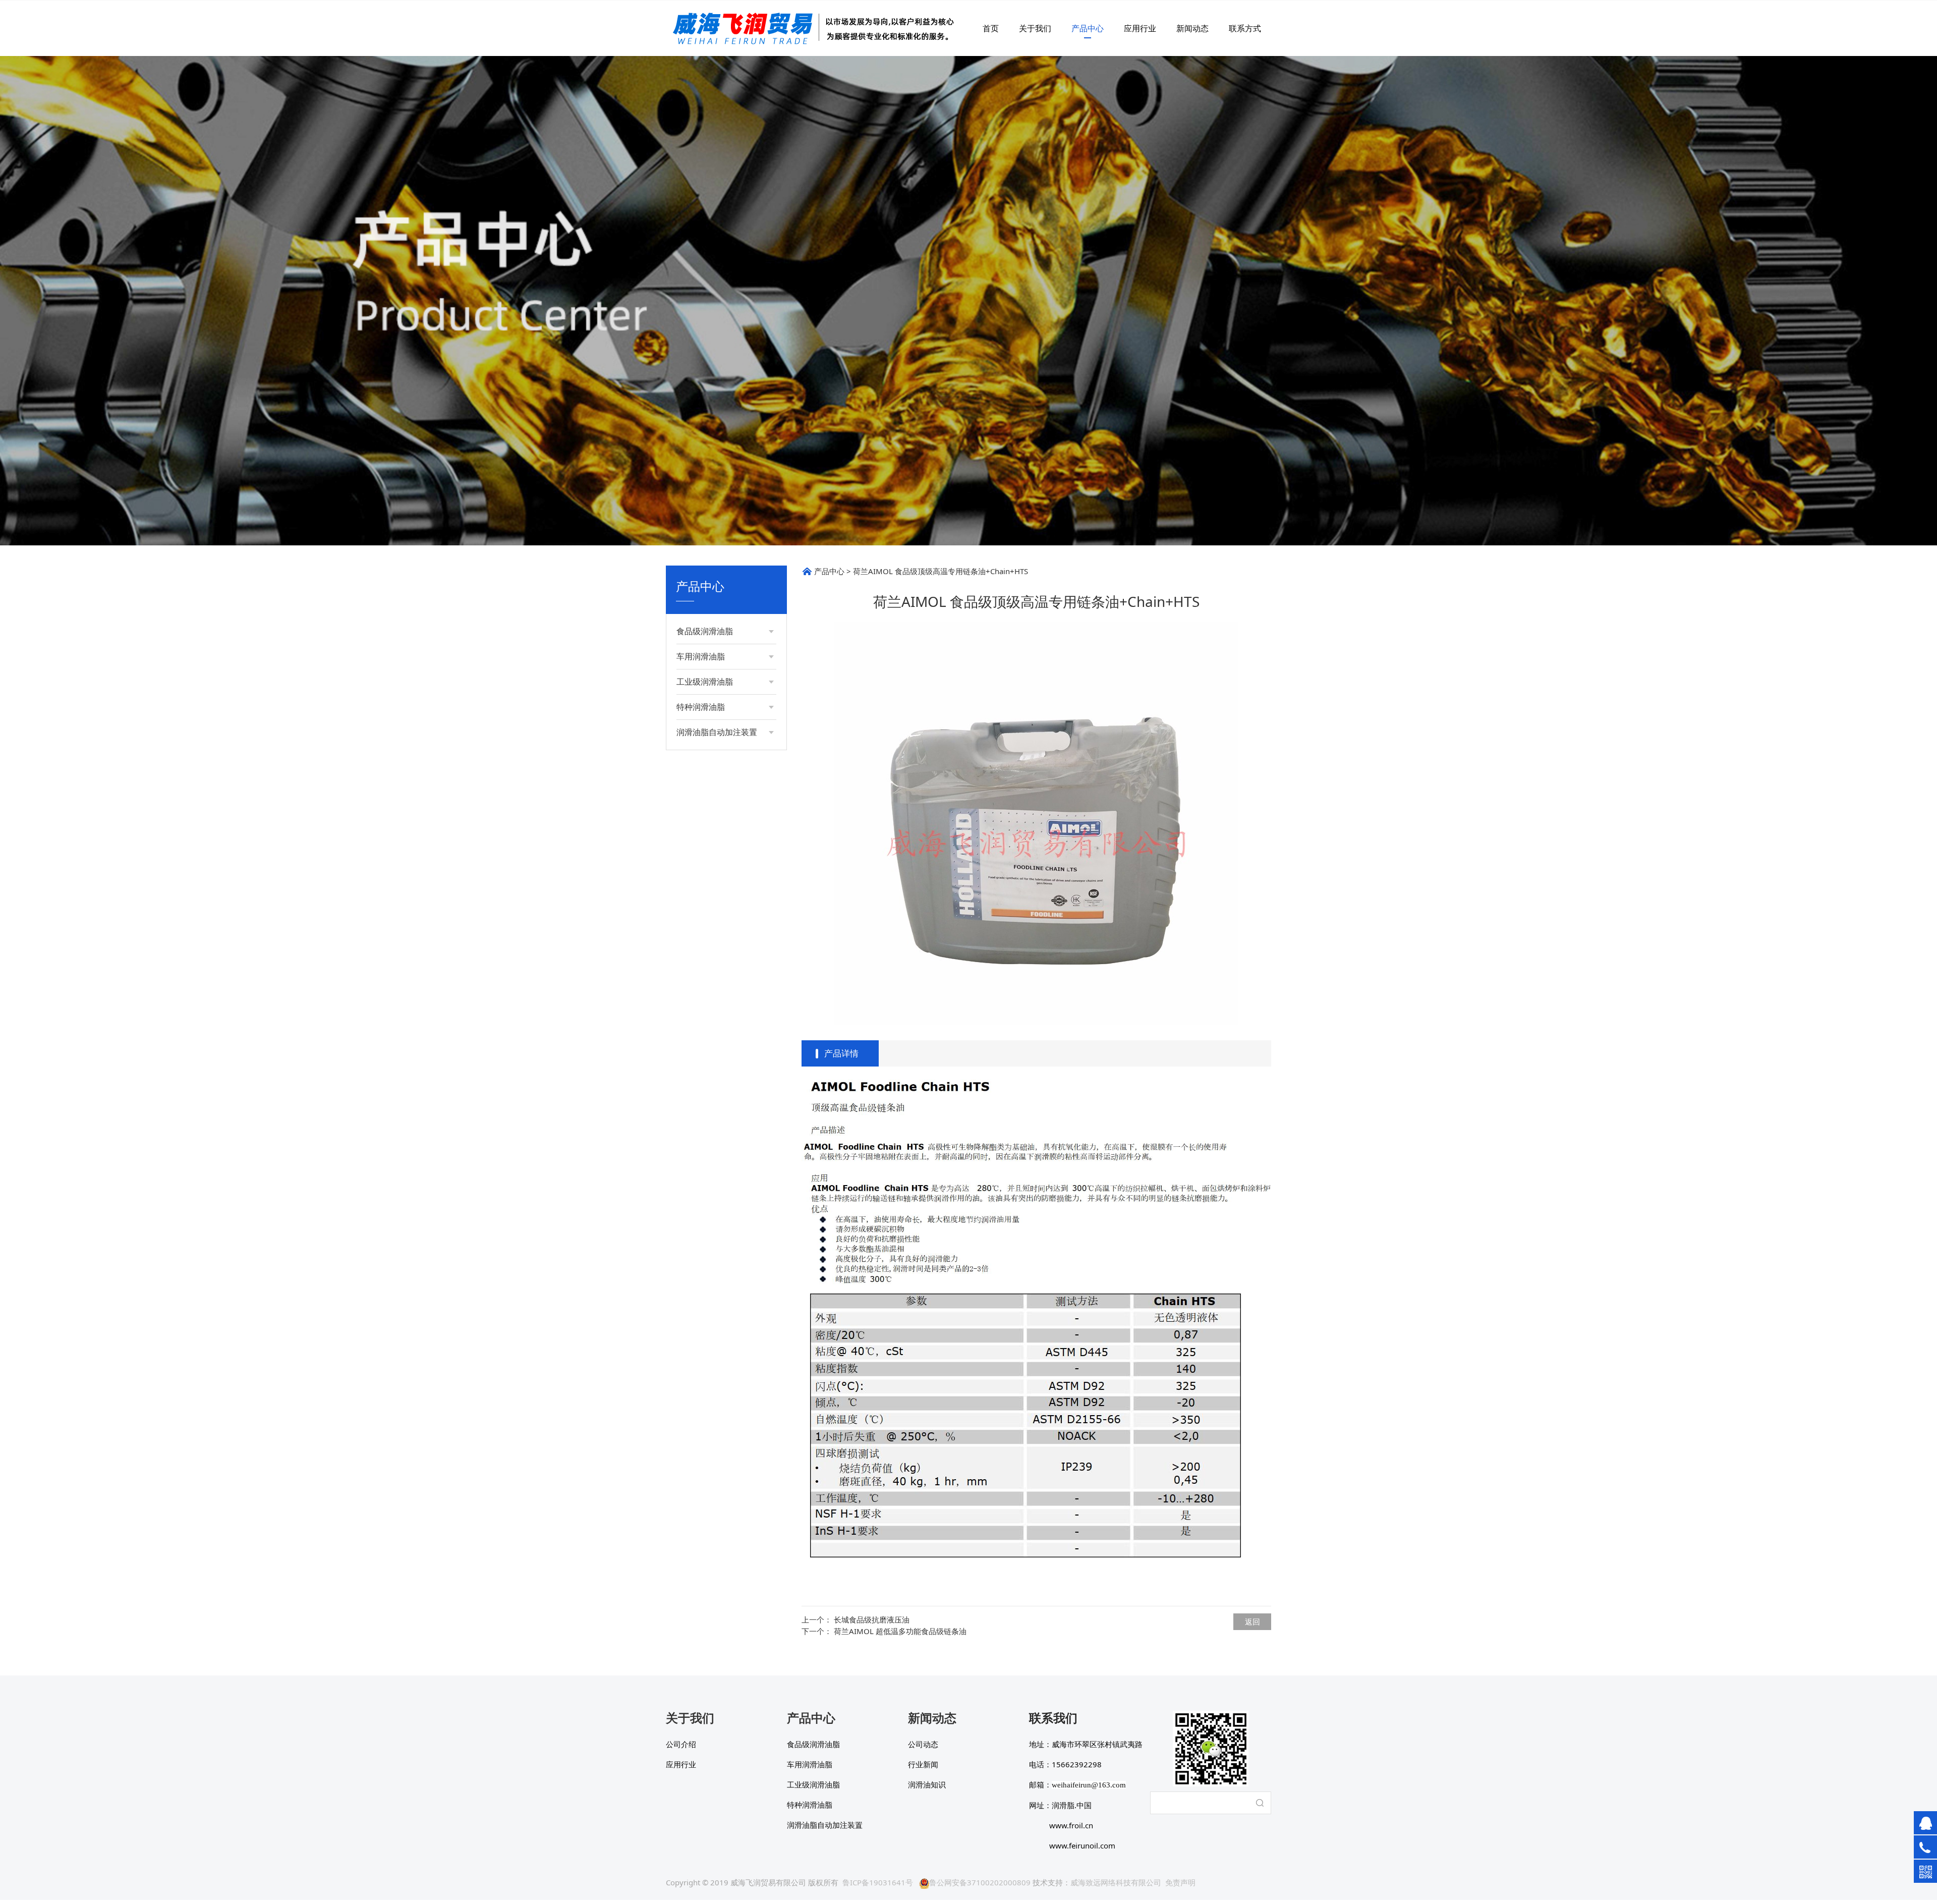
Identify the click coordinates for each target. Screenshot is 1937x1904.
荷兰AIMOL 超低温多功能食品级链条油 (900, 1631)
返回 (1252, 1621)
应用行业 (1140, 28)
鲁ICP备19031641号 (878, 1882)
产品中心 (1088, 28)
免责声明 (1180, 1882)
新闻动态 (1192, 28)
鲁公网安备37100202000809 (980, 1882)
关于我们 (1035, 28)
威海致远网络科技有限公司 (1116, 1882)
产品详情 (841, 1053)
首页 (991, 28)
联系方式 (1245, 28)
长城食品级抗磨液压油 (872, 1619)
